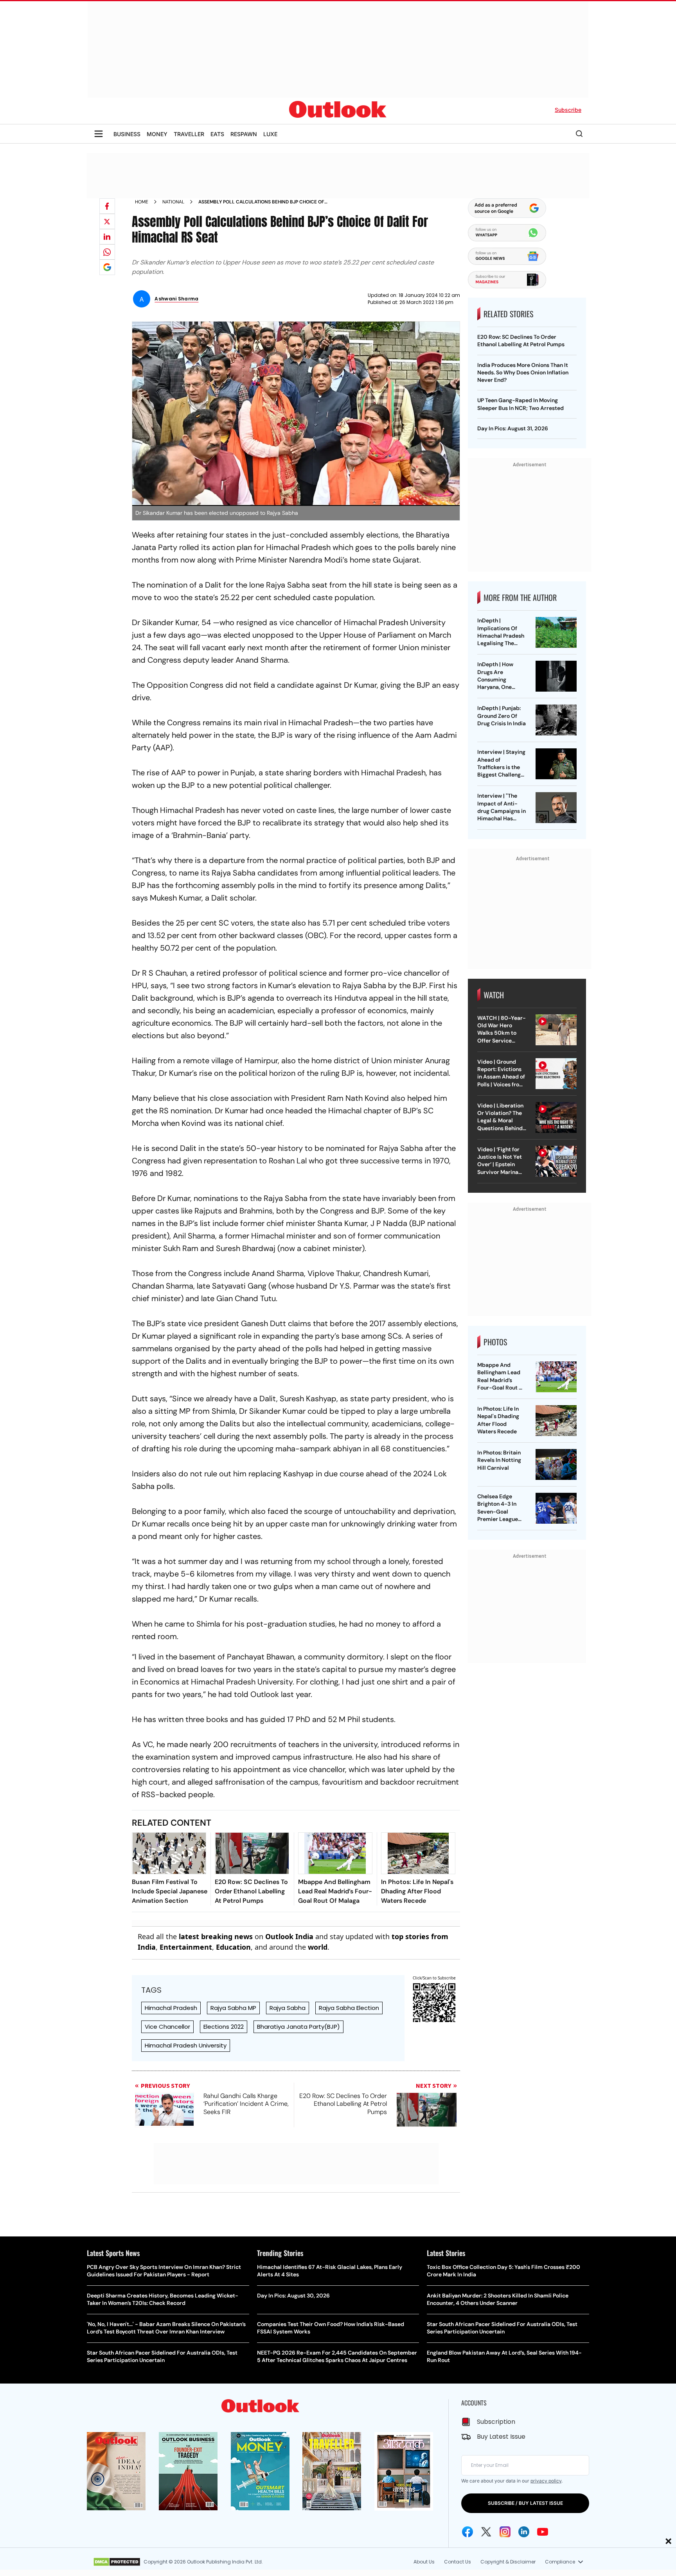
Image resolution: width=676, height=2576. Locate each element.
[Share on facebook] (107, 206)
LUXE (270, 134)
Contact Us (458, 2562)
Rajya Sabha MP (233, 2008)
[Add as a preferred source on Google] (107, 267)
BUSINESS (127, 134)
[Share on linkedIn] (107, 237)
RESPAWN (244, 134)
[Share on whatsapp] (107, 252)
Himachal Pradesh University (186, 2045)
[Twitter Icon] (486, 2532)
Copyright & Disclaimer (508, 2562)
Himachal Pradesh (171, 2008)
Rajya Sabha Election (349, 2008)
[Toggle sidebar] (99, 134)
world (318, 1947)
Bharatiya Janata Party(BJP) (298, 2027)
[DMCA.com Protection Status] (117, 2562)
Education (233, 1947)
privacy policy (546, 2481)
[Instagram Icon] (505, 2532)
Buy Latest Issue (501, 2437)
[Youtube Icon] (543, 2532)
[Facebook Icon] (467, 2532)
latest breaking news (216, 1936)
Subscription (496, 2422)
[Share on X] (107, 221)
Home (142, 202)
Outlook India (289, 1936)
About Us (424, 2562)
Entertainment (186, 1947)
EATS (217, 134)
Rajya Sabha (288, 2008)
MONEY (157, 134)
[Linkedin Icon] (524, 2532)
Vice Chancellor (167, 2027)
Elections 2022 (224, 2027)
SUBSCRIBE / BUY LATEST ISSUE (525, 2503)
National (173, 202)
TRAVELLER (189, 134)
